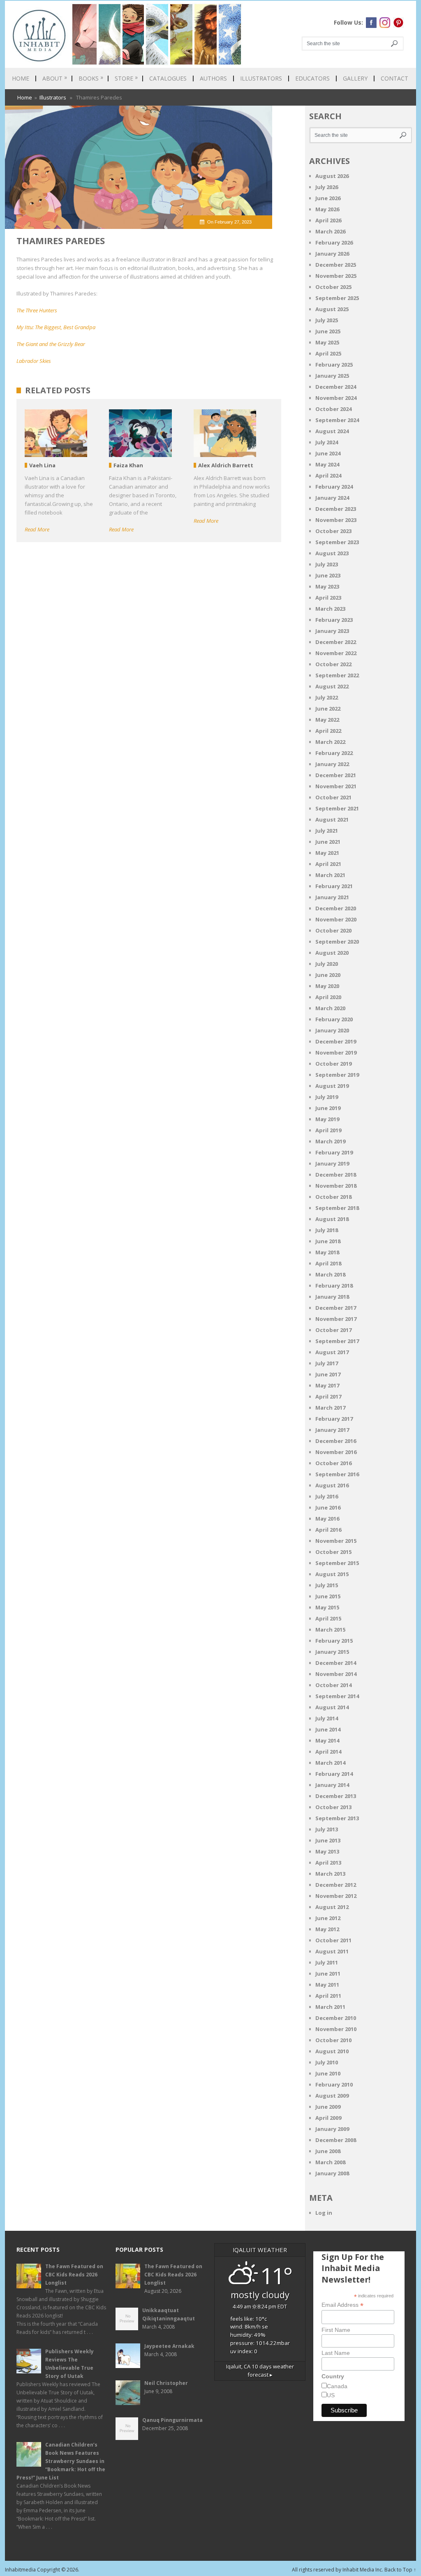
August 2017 (332, 1352)
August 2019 (332, 1086)
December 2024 (336, 387)
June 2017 (328, 1374)
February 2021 (334, 886)
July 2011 (327, 1962)
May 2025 (327, 342)
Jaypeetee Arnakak (169, 2346)
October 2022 (333, 664)
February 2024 (334, 487)
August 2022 (332, 686)
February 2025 (334, 365)
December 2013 (336, 1796)
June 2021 (328, 842)
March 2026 (330, 231)
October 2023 (333, 531)
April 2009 (328, 2118)
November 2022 (336, 653)
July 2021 (327, 831)
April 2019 (328, 1130)
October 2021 (333, 797)
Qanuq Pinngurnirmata (172, 2420)
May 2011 (327, 1985)
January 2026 (332, 254)
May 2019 (327, 1119)
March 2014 (330, 1763)
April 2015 (328, 1618)
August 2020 (332, 953)
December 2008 (336, 2140)
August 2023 (332, 553)
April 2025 (328, 353)
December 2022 (336, 642)
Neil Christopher (166, 2383)
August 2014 (332, 1707)
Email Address (342, 2305)
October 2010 (333, 2040)
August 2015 (332, 1574)
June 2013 (328, 1840)
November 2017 (336, 1319)
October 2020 (333, 930)
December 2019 (336, 1041)
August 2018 (332, 1219)
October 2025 (333, 287)
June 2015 (328, 1596)
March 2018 (330, 1274)
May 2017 (327, 1385)
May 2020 (327, 986)
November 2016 (336, 1452)
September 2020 (337, 942)
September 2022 (337, 675)
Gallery (355, 78)
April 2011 (328, 1996)
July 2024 (327, 442)
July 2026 (327, 187)
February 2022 (334, 753)
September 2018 (337, 1208)
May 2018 (327, 1252)
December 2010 (336, 2018)
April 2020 (328, 997)
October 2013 (333, 1807)
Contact (394, 78)
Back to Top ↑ (400, 2570)
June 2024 (328, 453)
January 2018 (332, 1297)
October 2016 (333, 1463)
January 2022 (332, 764)
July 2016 (327, 1496)
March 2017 (330, 1408)
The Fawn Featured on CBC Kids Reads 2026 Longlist (74, 2275)
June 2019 (328, 1108)
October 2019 (333, 1064)
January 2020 (332, 1030)
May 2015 (327, 1607)
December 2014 (336, 1663)
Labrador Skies (34, 361)
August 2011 (332, 1951)
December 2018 (336, 1175)
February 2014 (334, 1774)
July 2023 (327, 564)
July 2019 (327, 1097)
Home (21, 78)
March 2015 (330, 1630)
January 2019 (332, 1163)
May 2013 (327, 1851)
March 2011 (330, 2007)
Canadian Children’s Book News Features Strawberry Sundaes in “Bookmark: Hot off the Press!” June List (61, 2461)
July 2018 (327, 1230)
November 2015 (336, 1541)
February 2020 (334, 1019)
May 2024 (327, 464)
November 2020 (336, 919)
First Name (336, 2330)
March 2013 (330, 1874)
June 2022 (328, 709)
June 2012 (328, 1918)
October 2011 (333, 1940)
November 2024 (336, 398)
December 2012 (336, 1885)
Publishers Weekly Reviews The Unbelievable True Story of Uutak (69, 2364)
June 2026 (328, 198)
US (331, 2395)
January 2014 (332, 1785)
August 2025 (332, 309)
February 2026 (334, 242)
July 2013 (327, 1829)
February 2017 (334, 1419)
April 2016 (328, 1530)
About (55, 78)
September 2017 (337, 1341)
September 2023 (337, 542)
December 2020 (336, 908)
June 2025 (328, 331)
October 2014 (333, 1685)
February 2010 (334, 2084)
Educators (312, 78)
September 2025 (337, 298)
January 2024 (332, 498)
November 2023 (336, 520)
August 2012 (332, 1907)
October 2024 (333, 409)
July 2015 (327, 1585)
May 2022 (327, 720)
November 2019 (336, 1053)
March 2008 (330, 2162)
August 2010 (332, 2051)
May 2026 (327, 209)
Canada (337, 2386)
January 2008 (332, 2173)
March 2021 (330, 875)
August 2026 (332, 176)
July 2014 (327, 1718)
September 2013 (337, 1818)
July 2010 (327, 2062)
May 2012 (327, 1929)
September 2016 (337, 1474)
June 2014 (328, 1729)
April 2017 (328, 1396)
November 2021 (336, 786)
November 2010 (336, 2029)
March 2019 (330, 1141)
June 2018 (328, 1241)
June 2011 (328, 1974)
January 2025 (332, 376)
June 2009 (328, 2107)
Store (126, 78)
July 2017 (327, 1363)
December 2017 (336, 1308)
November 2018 (336, 1186)
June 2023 (328, 575)
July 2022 (327, 697)
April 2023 (328, 598)
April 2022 (328, 731)
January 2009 (332, 2129)
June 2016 (328, 1507)
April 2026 (328, 220)
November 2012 (336, 1896)
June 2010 (328, 2073)
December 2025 (336, 265)
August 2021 (332, 819)
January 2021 (332, 897)
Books (91, 78)
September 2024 (337, 420)
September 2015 (337, 1563)
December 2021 (336, 775)
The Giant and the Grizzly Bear (51, 344)
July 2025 (327, 320)
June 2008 (328, 2151)
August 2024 (332, 431)
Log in (324, 2213)
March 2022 (330, 742)
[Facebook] (371, 23)
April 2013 (328, 1863)
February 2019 (334, 1152)
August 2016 (332, 1485)
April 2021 (328, 864)
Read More (37, 529)
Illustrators (261, 78)
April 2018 (328, 1263)
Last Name (336, 2353)
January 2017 (332, 1430)
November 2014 (336, 1674)
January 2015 (332, 1652)
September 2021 (337, 808)
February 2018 (334, 1286)
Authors (213, 78)
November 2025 (336, 276)
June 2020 (328, 975)
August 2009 (332, 2096)
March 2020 (330, 1008)
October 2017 (333, 1330)
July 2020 (327, 964)
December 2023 (336, 509)
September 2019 (337, 1075)
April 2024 (328, 475)
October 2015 (333, 1552)
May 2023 (327, 586)
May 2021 (327, 853)
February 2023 (334, 620)
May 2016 (327, 1519)
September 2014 (337, 1696)
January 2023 (332, 631)
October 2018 (333, 1197)
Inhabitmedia (20, 2570)
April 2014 (328, 1752)
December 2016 (336, 1441)
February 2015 (334, 1641)
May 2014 (327, 1740)
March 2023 (330, 609)
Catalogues (168, 78)
